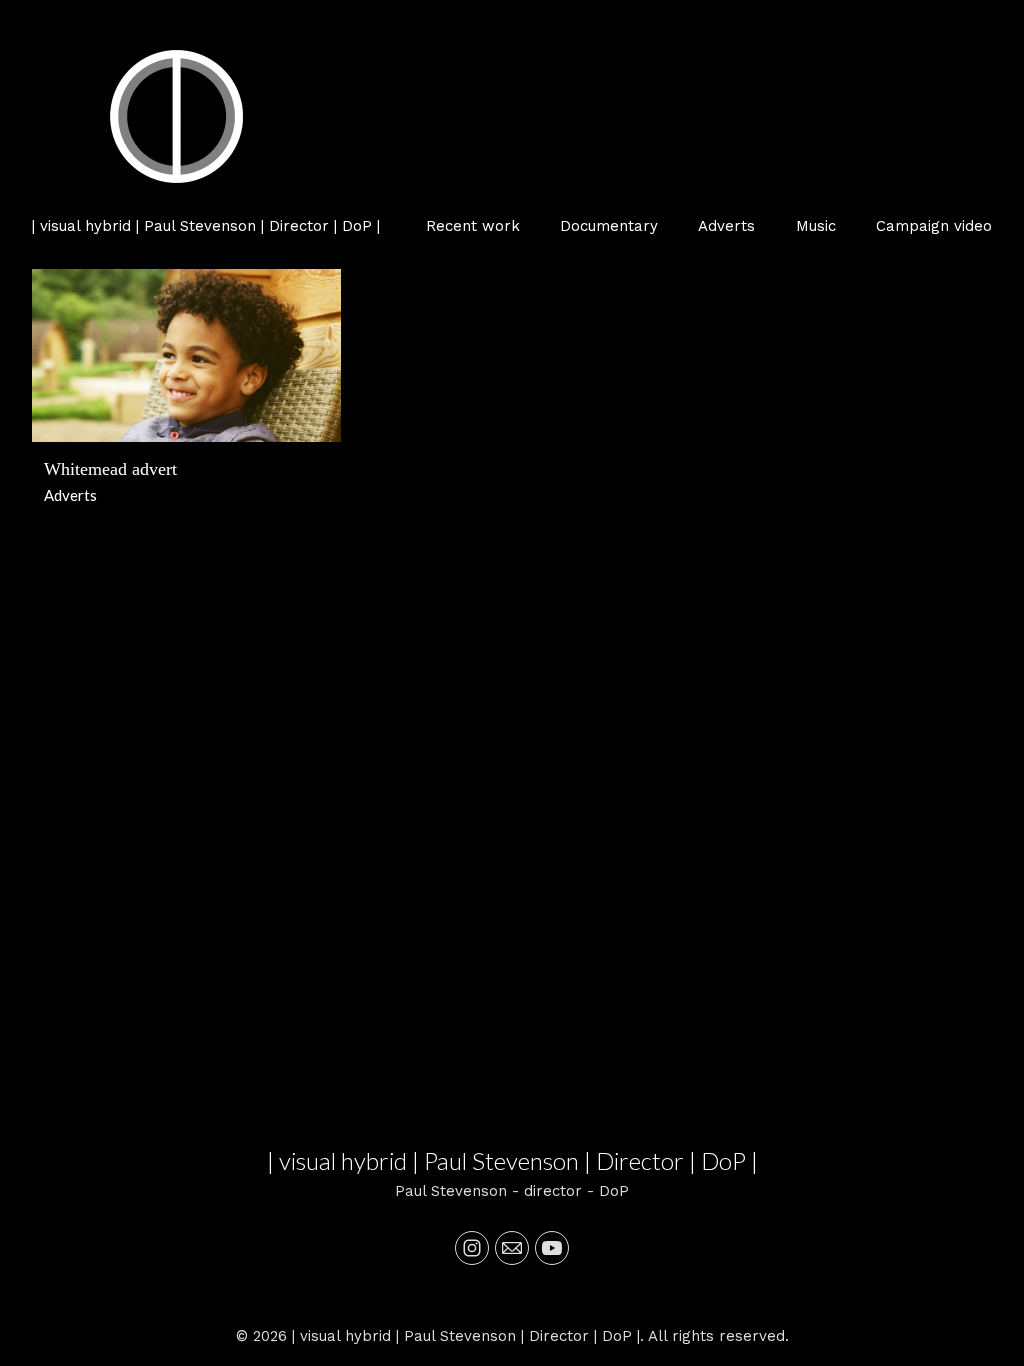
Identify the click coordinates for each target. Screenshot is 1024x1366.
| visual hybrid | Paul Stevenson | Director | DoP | (512, 1160)
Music (816, 226)
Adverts (726, 226)
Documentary (609, 226)
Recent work (473, 226)
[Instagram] (472, 1248)
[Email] (512, 1248)
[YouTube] (552, 1248)
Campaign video (934, 226)
